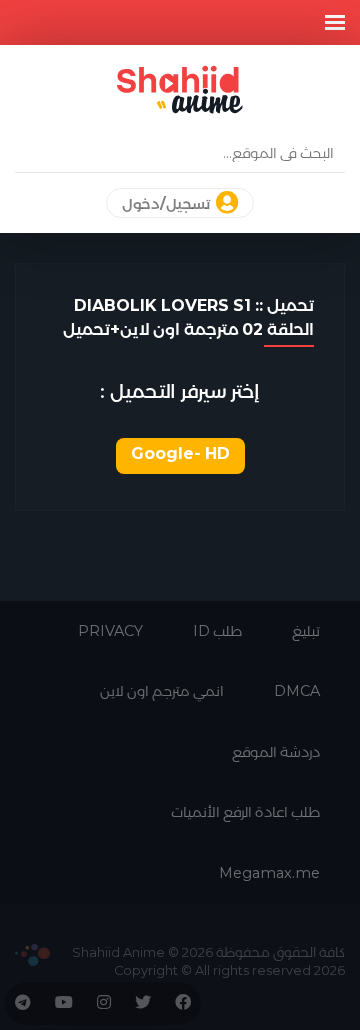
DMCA (297, 691)
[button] (335, 22)
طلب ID (217, 631)
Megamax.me (269, 873)
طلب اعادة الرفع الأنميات (245, 812)
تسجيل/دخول (167, 204)
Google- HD (180, 453)
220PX (32, 955)
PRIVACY (110, 631)
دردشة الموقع (276, 752)
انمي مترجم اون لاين (162, 691)
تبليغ (306, 631)
